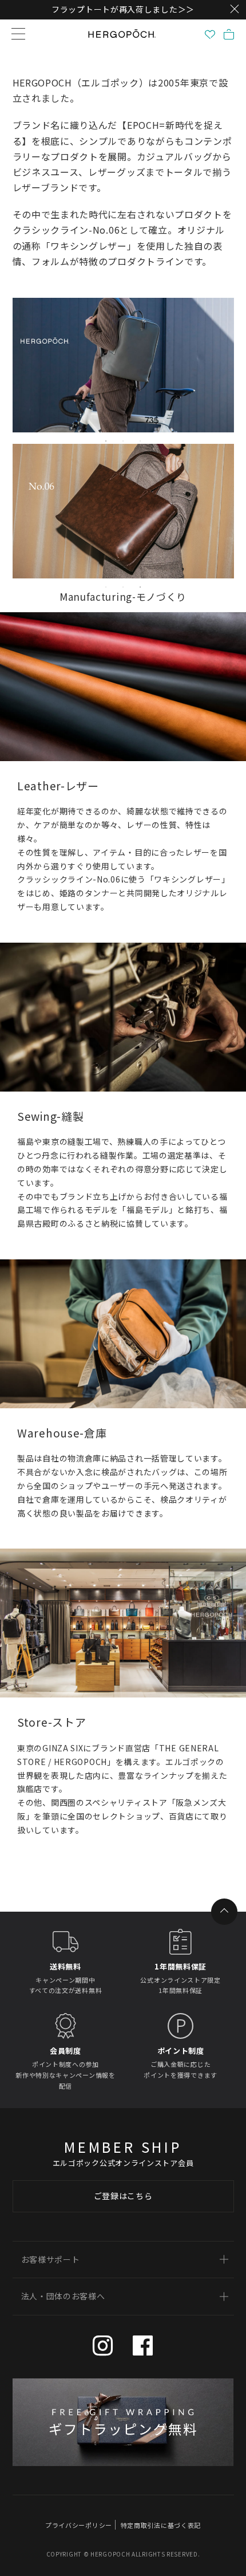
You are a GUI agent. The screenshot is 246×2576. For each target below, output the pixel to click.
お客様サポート (51, 2259)
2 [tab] (123, 441)
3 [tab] (140, 441)
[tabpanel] (123, 365)
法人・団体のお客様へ (63, 2296)
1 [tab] (106, 441)
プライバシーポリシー (79, 2525)
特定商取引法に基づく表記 (161, 2525)
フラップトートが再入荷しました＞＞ (123, 9)
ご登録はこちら (123, 2196)
